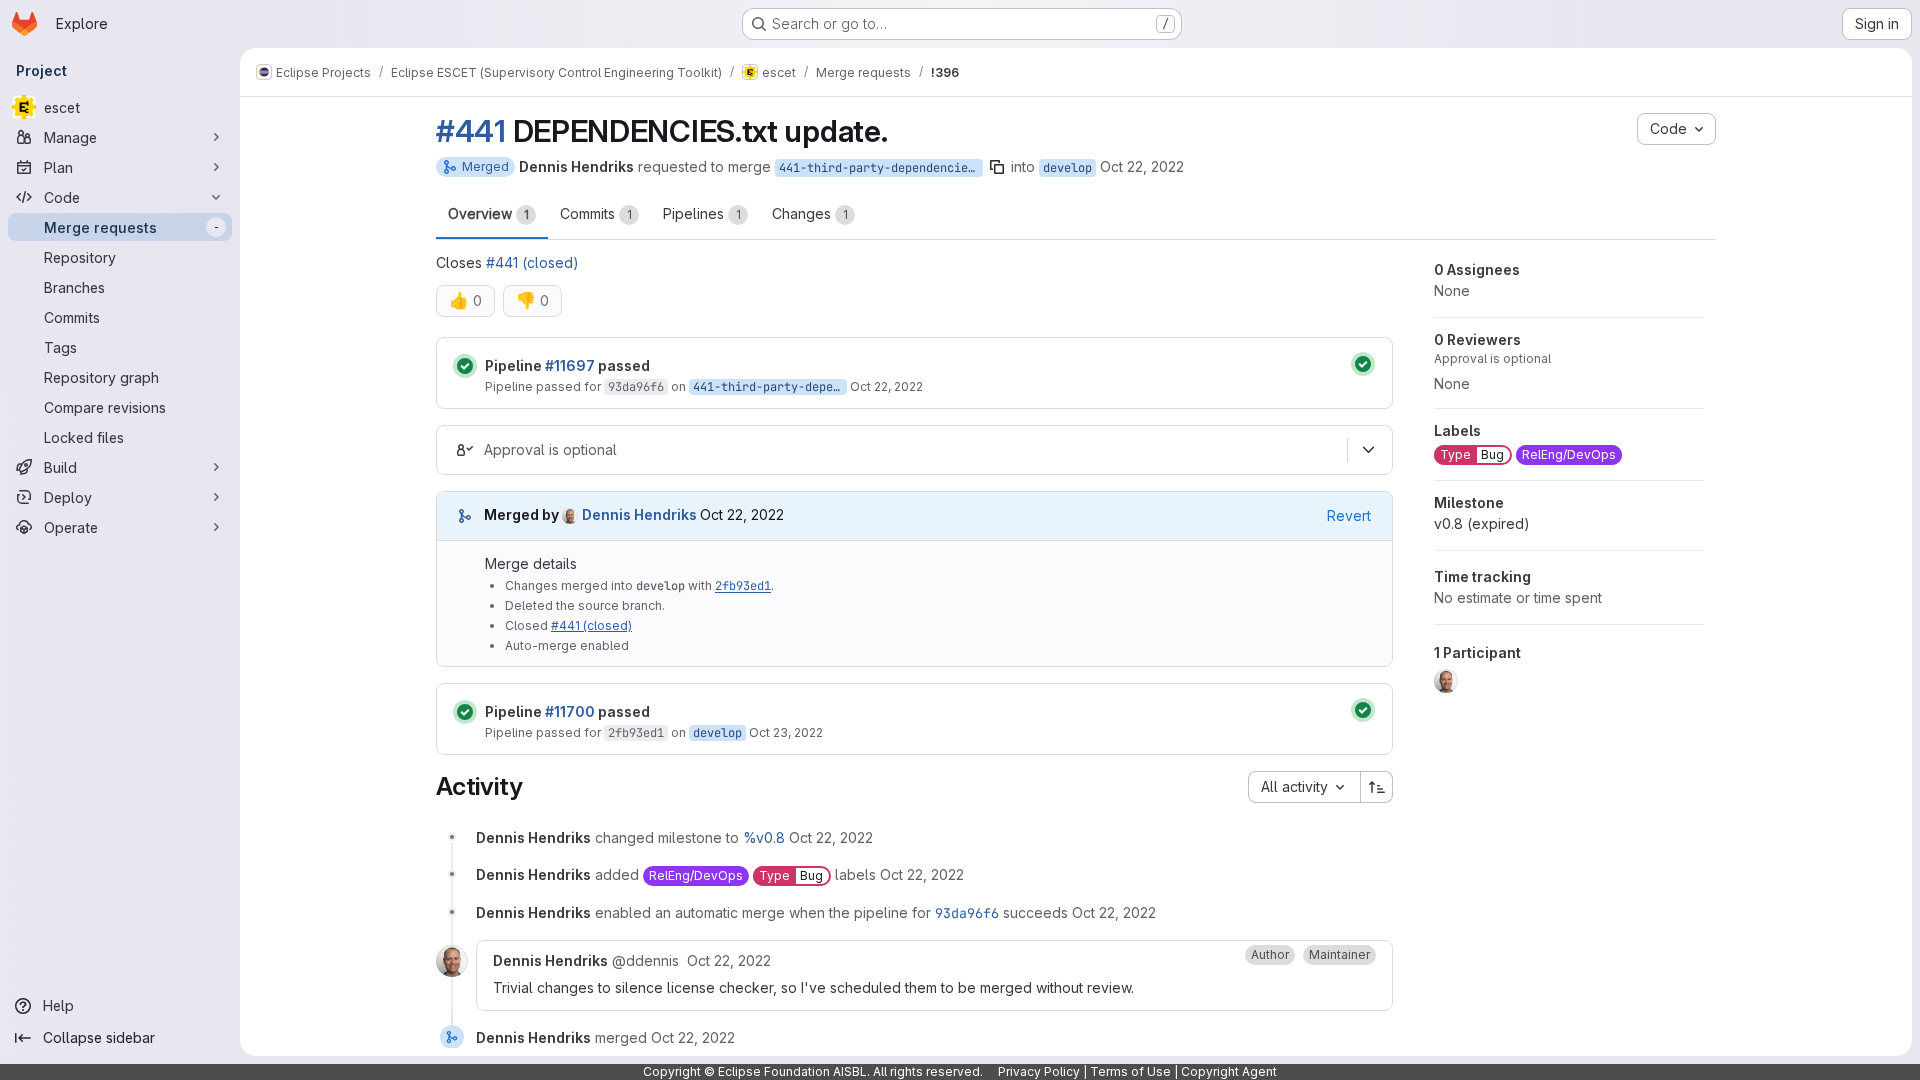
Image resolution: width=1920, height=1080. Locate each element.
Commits (596, 213)
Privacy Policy (1039, 1071)
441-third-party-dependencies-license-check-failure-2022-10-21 (881, 168)
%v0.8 (764, 837)
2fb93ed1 (743, 586)
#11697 (570, 365)
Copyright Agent (1229, 1071)
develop (1067, 168)
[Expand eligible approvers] (1368, 450)
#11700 (570, 711)
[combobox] (1304, 787)
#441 (471, 131)
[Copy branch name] (997, 167)
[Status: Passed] (465, 366)
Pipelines (702, 213)
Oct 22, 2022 (1142, 166)
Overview (488, 213)
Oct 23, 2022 (786, 732)
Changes (810, 213)
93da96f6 (636, 387)
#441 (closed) (532, 262)
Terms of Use (1130, 1071)
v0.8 (1482, 523)
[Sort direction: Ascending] (1377, 787)
